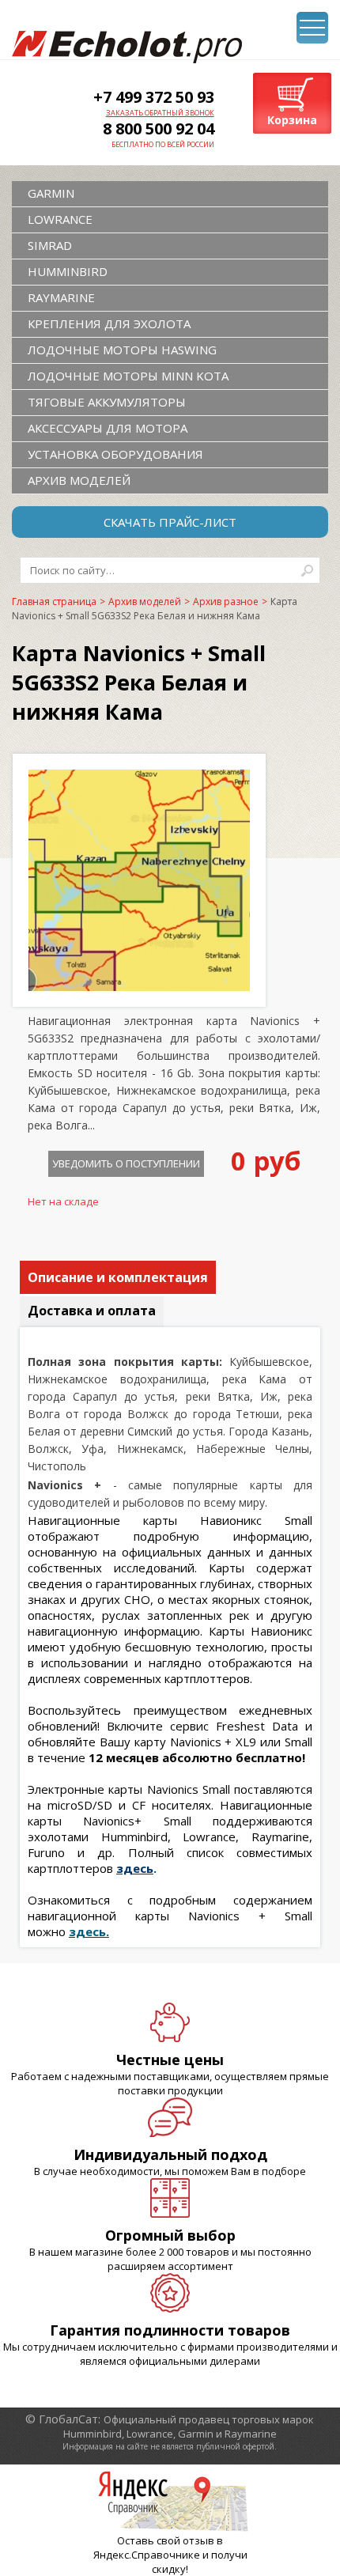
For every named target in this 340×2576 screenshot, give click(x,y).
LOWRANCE (60, 219)
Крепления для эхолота (109, 323)
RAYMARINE (61, 297)
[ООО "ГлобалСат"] (127, 47)
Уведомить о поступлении (126, 1163)
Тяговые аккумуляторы (107, 402)
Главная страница (54, 601)
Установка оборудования (115, 454)
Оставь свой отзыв (166, 2540)
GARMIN (51, 193)
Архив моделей (79, 480)
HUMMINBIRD (68, 271)
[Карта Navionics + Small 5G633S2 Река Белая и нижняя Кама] (139, 986)
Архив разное (226, 601)
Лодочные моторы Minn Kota (128, 376)
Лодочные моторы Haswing (122, 350)
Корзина (292, 120)
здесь (135, 1868)
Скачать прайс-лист (170, 522)
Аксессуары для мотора (108, 428)
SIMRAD (50, 245)
